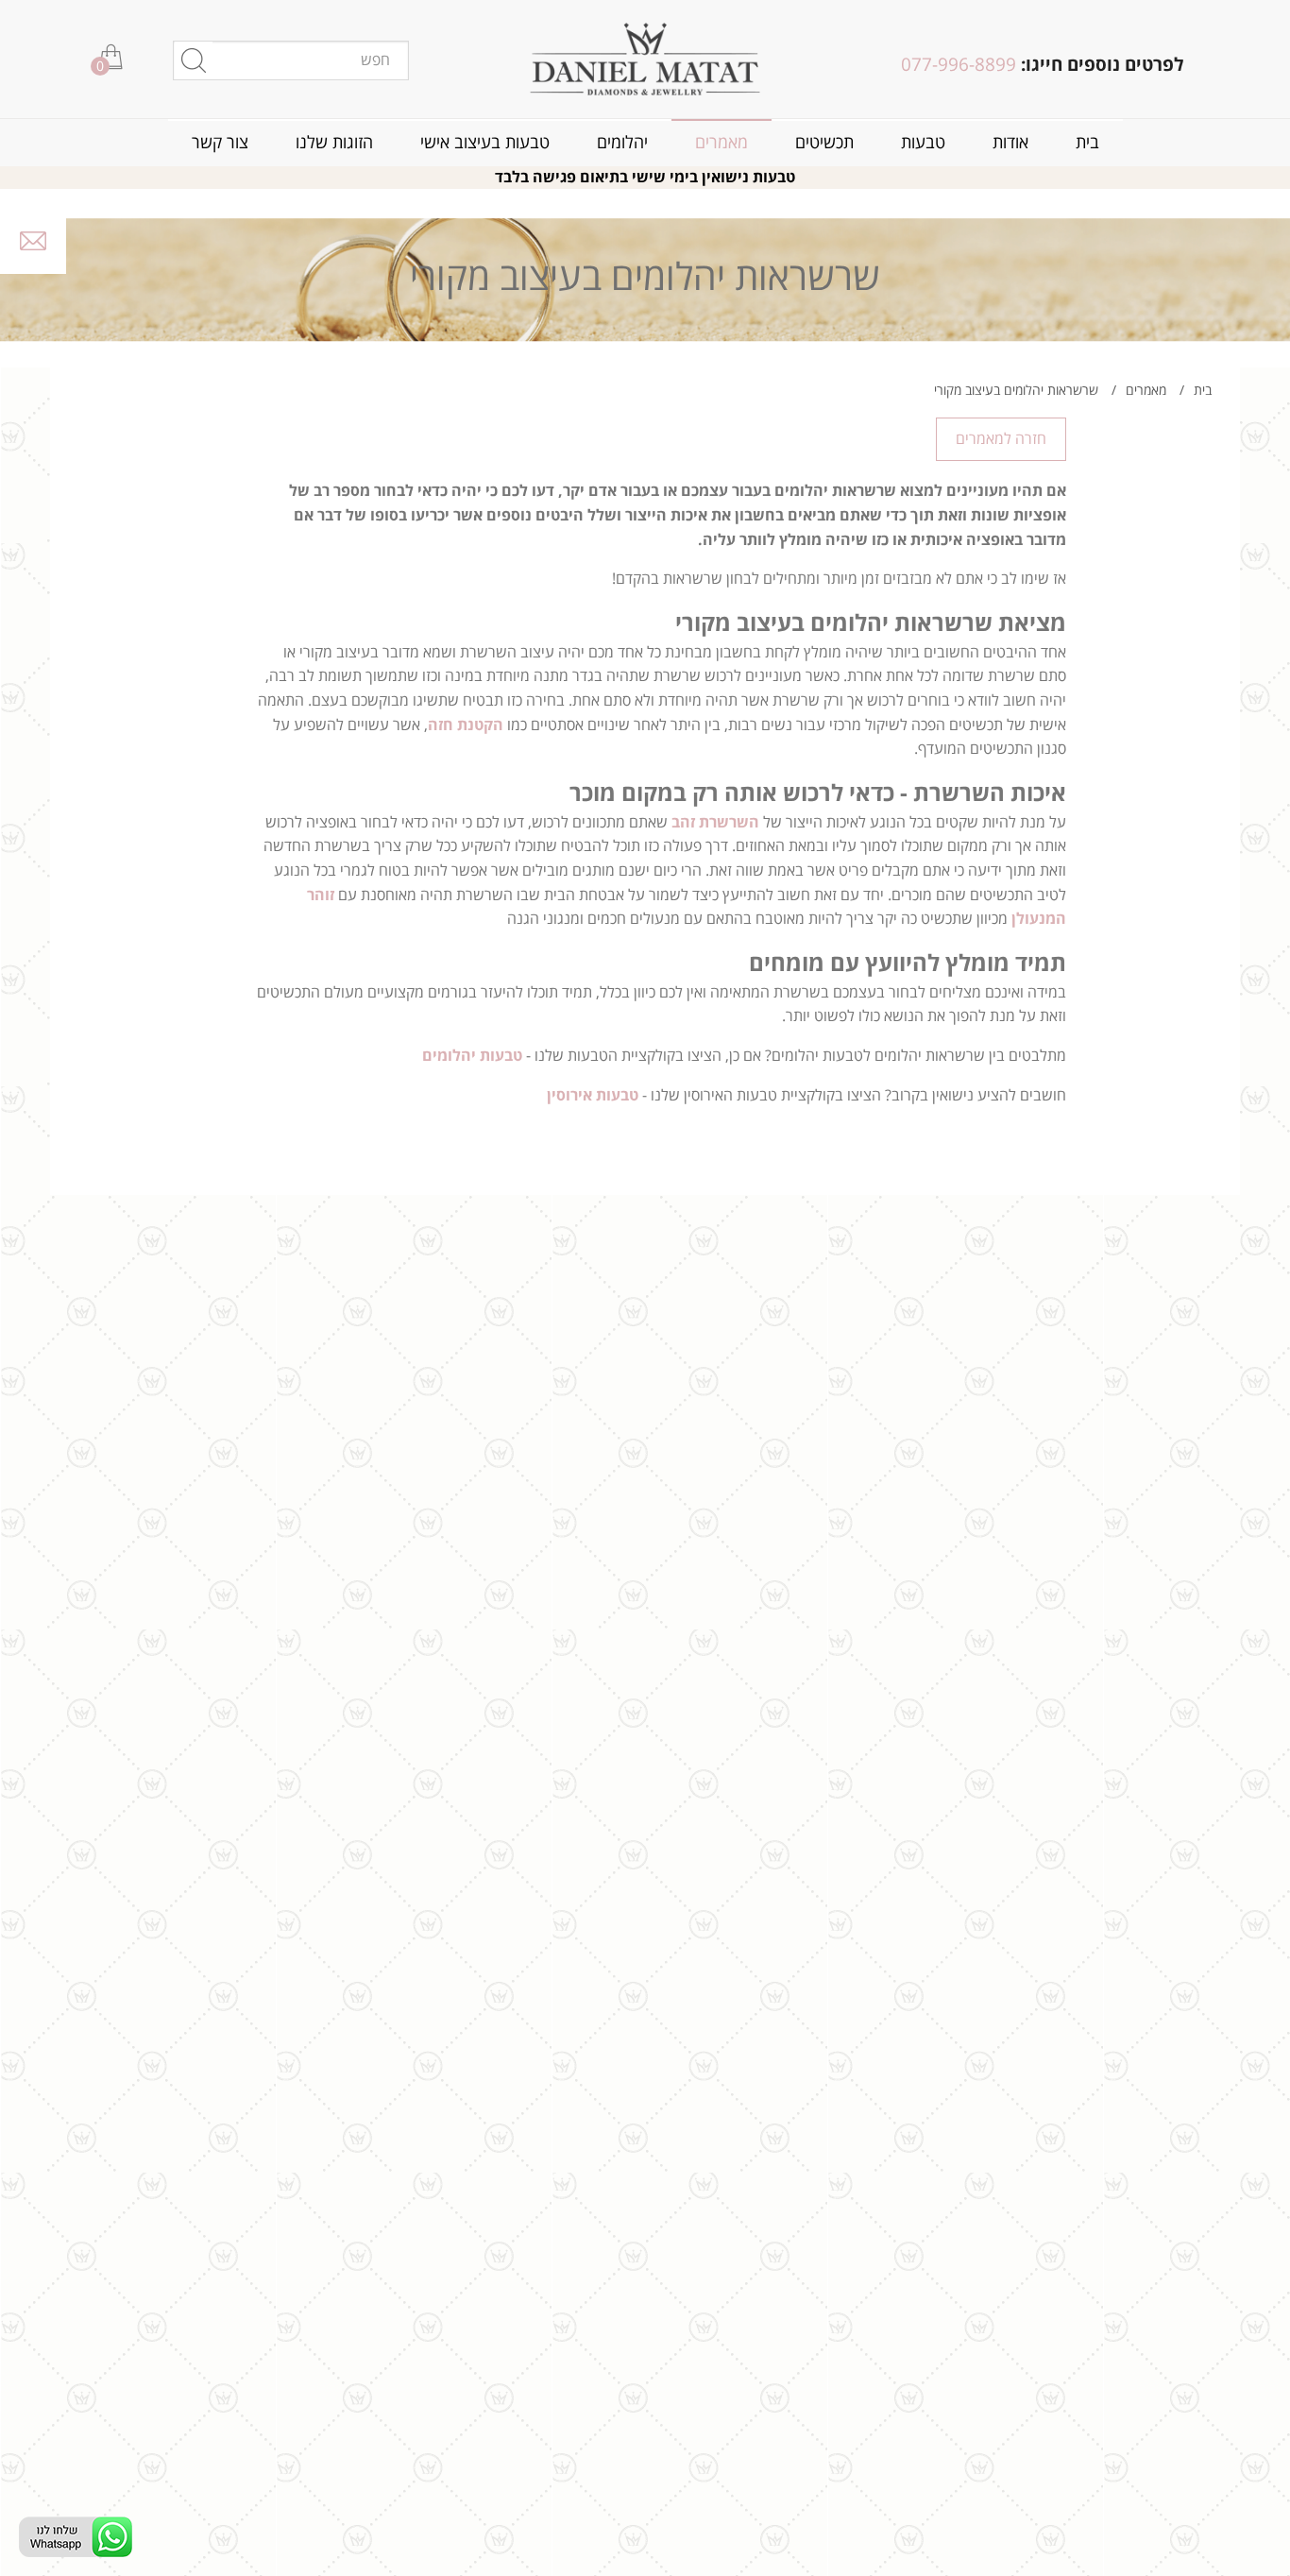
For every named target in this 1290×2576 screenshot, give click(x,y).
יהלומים (622, 143)
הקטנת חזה (466, 725)
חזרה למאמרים (1001, 439)
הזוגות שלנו (334, 143)
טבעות (923, 143)
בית (1087, 143)
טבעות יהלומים (472, 1056)
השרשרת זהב (715, 823)
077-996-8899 (959, 65)
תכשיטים (824, 143)
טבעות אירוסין (593, 1096)
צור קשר (220, 143)
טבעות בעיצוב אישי (485, 143)
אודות (1010, 143)
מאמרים (721, 143)
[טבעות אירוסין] (645, 59)
